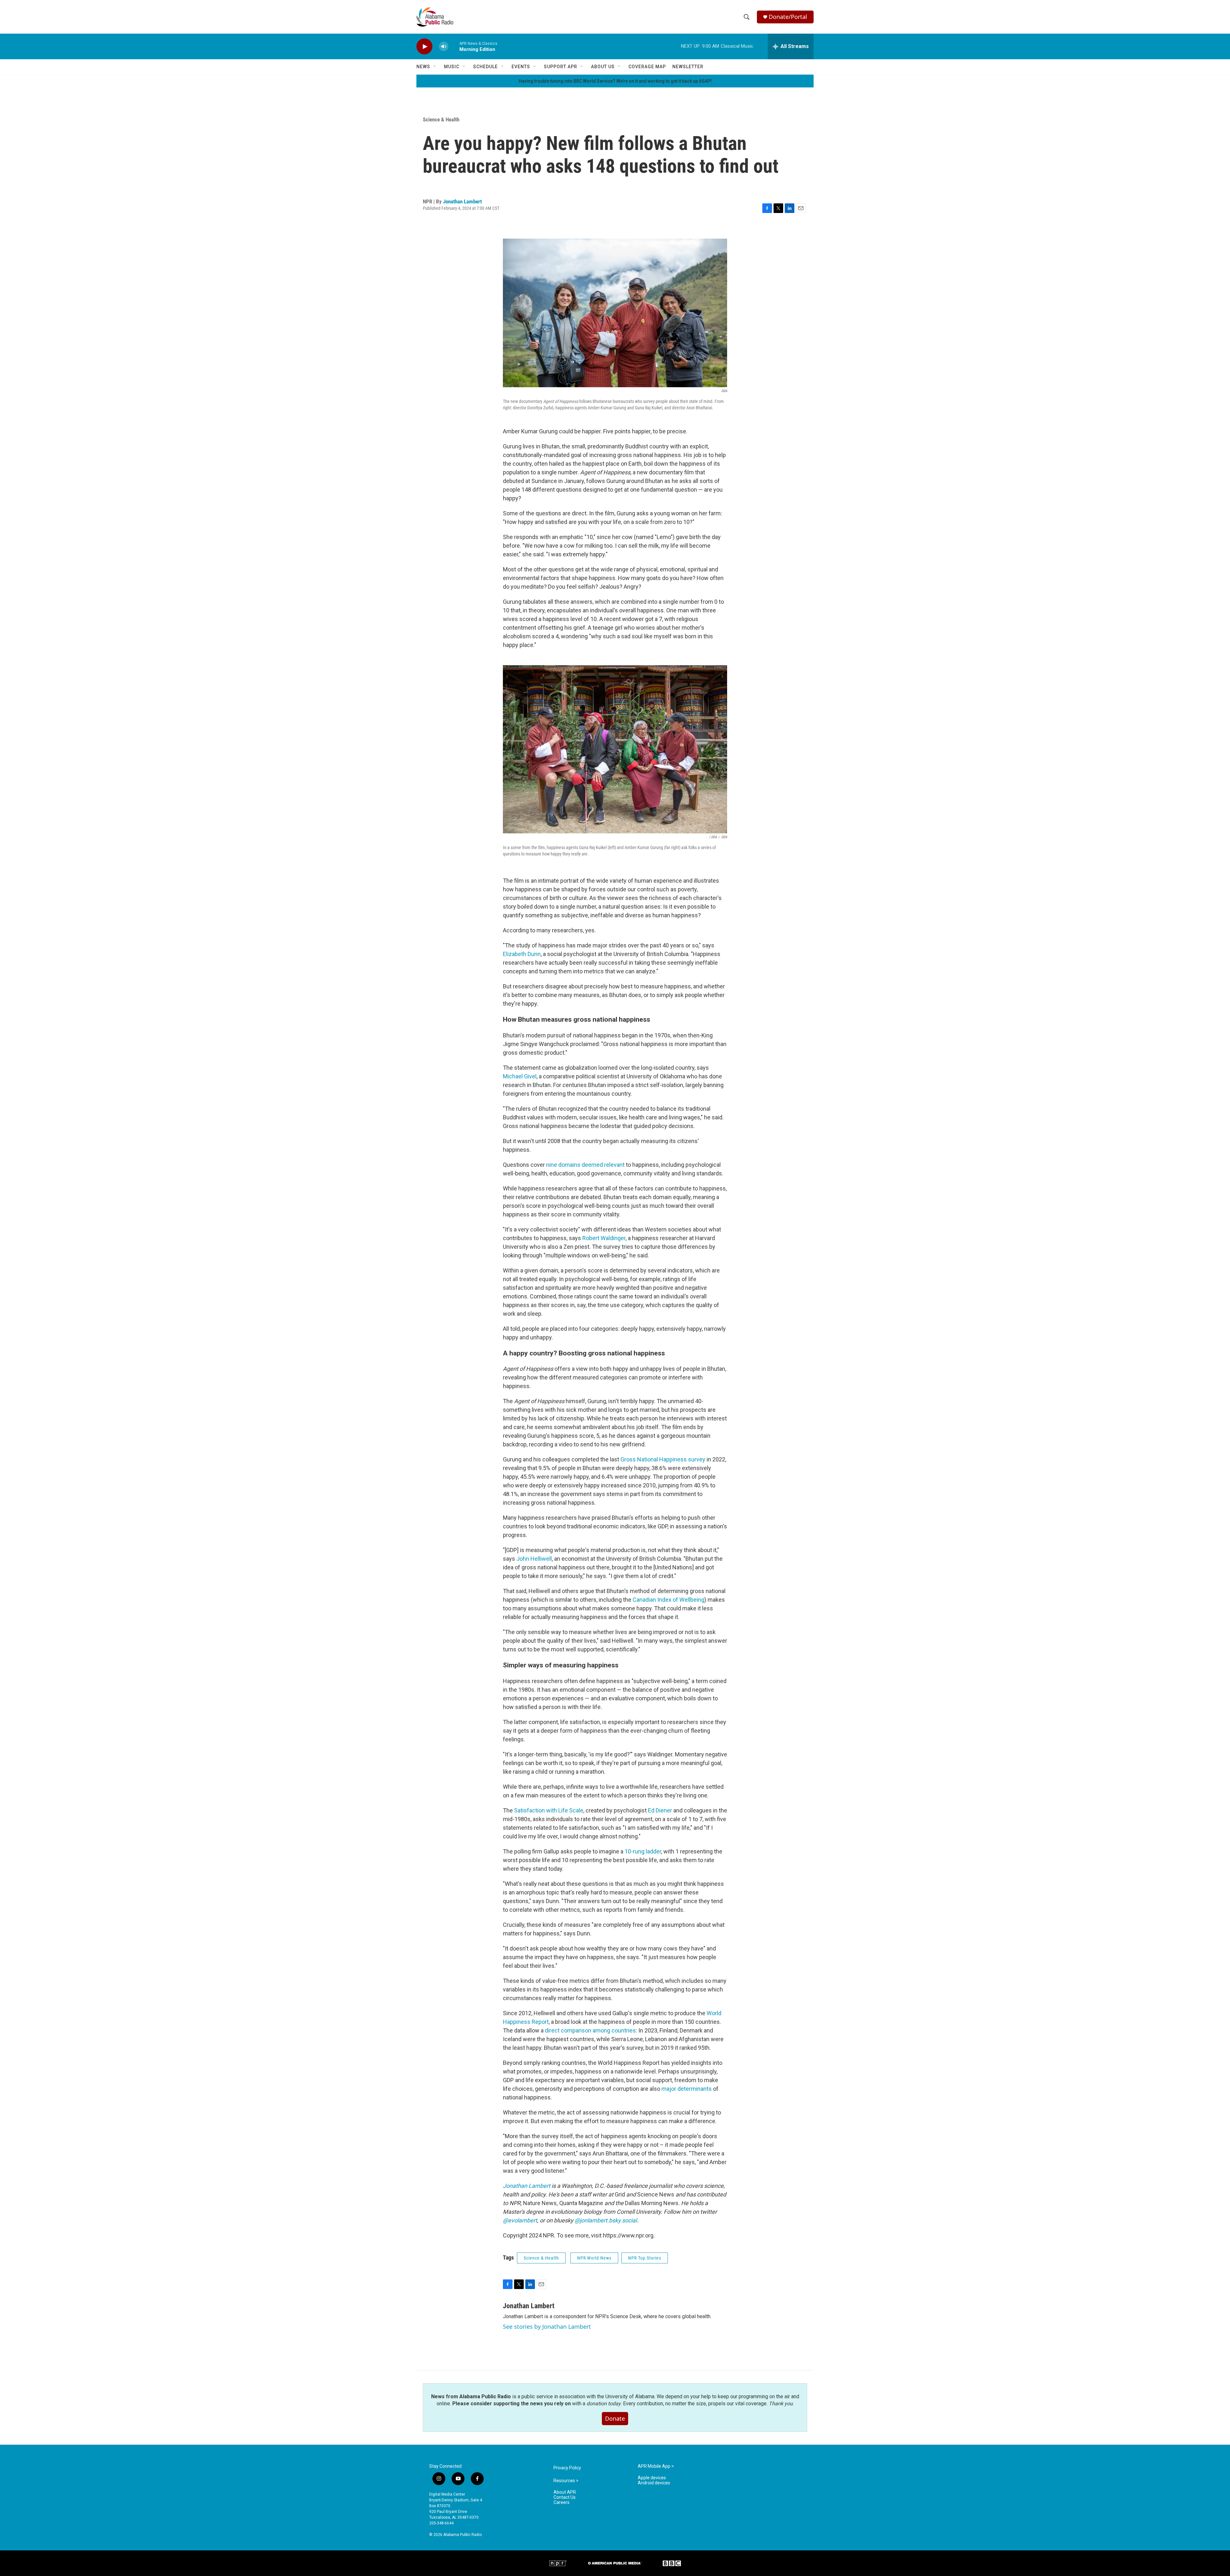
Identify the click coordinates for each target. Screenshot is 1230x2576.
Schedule (485, 67)
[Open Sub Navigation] (435, 67)
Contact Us (565, 2497)
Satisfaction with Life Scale (549, 1810)
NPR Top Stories (645, 2258)
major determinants (687, 2089)
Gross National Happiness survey (663, 1459)
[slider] (454, 46)
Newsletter (688, 67)
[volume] (444, 47)
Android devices (654, 2483)
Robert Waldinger (604, 1238)
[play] (424, 47)
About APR (565, 2492)
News (423, 67)
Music (452, 67)
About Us (603, 67)
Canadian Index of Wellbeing (668, 1600)
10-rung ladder (643, 1851)
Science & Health (441, 119)
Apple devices (652, 2478)
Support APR (561, 67)
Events (521, 67)
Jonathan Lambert (462, 201)
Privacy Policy (567, 2468)
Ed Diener (660, 1810)
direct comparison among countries (590, 2030)
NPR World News (594, 2258)
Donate (615, 2418)
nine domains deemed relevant (585, 1165)
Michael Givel (520, 1076)
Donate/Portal (788, 17)
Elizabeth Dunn (522, 954)
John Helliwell (534, 1559)
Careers (562, 2502)
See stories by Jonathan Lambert (547, 2327)
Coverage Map (647, 67)
